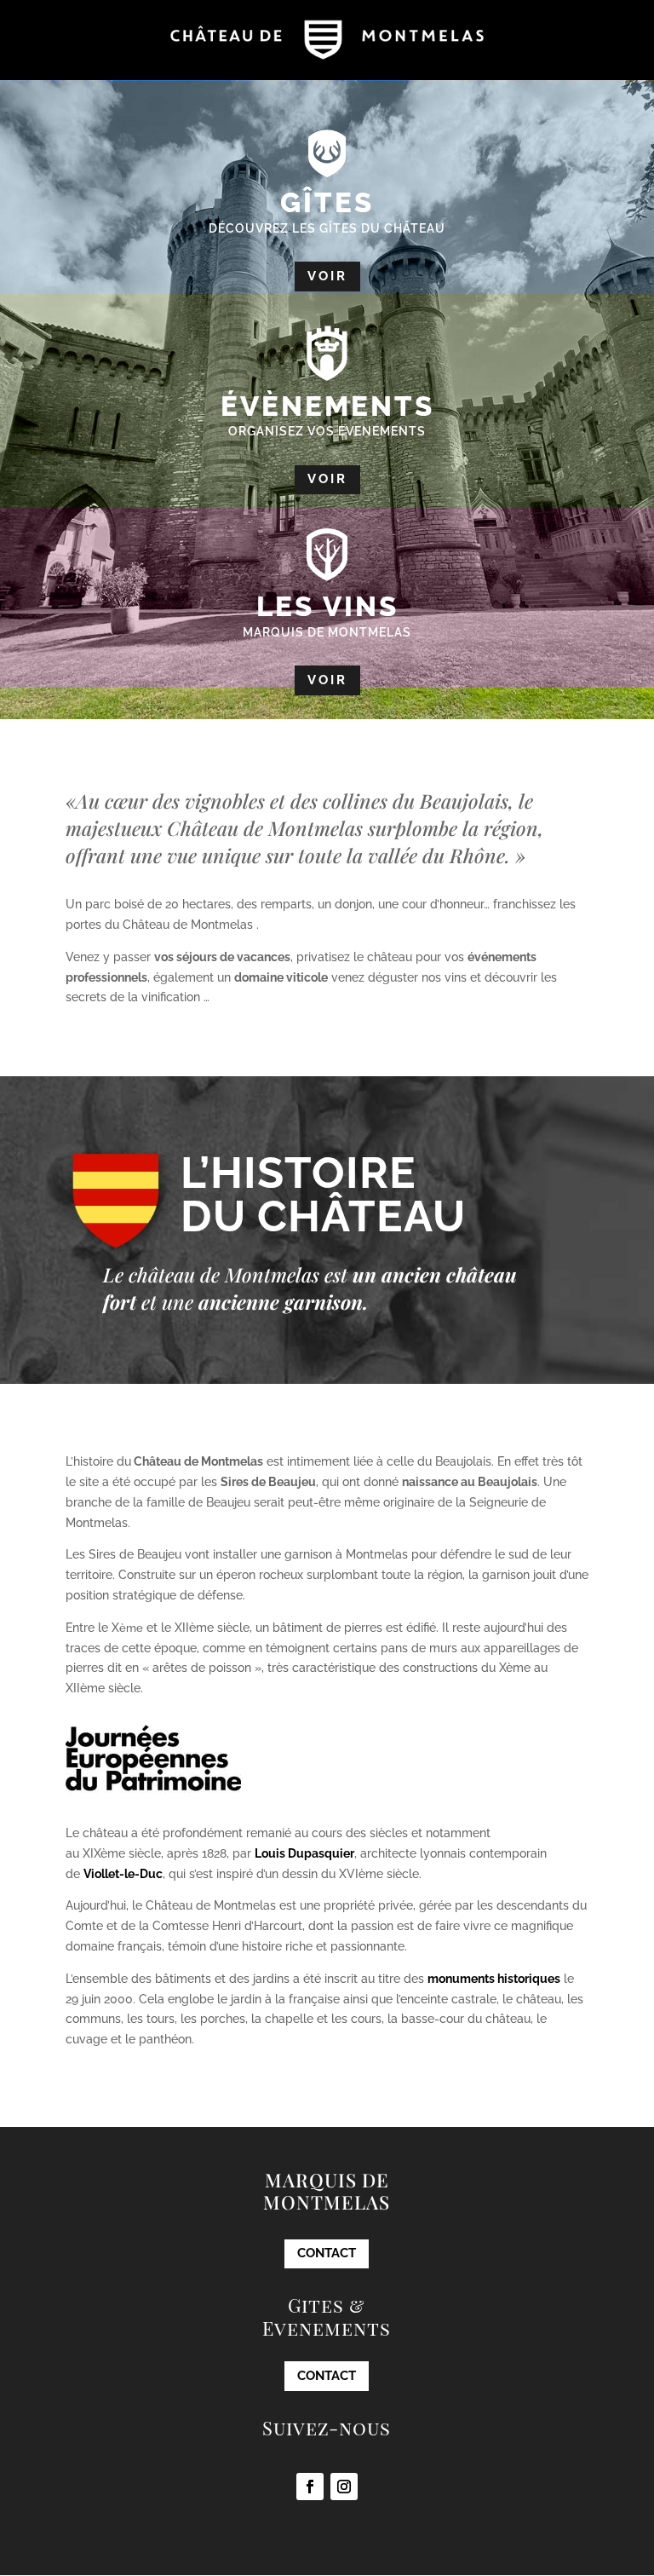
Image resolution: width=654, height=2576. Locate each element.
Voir (327, 276)
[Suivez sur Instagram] (344, 2487)
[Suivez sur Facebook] (310, 2487)
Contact (327, 2253)
